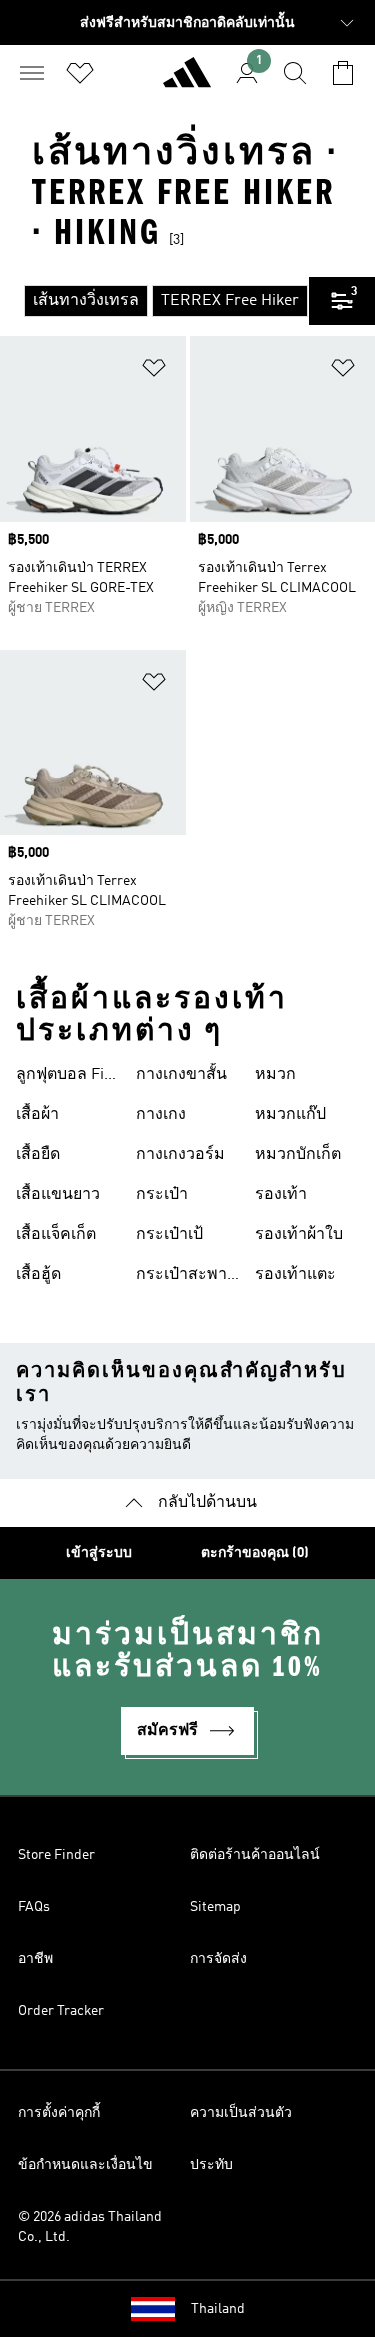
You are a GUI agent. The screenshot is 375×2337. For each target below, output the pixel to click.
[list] (154, 301)
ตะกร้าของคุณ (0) (255, 1553)
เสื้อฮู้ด (38, 1275)
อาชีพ (35, 1959)
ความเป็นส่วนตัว (241, 2113)
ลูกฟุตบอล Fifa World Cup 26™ (66, 1077)
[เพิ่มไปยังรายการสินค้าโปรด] (154, 371)
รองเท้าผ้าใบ (299, 1235)
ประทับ (211, 2165)
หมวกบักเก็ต (298, 1155)
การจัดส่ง (218, 1959)
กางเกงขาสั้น (181, 1075)
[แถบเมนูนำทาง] (32, 73)
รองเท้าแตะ (295, 1275)
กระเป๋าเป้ (169, 1235)
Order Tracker (61, 2011)
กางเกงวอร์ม (180, 1155)
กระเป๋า (162, 1195)
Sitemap (215, 1907)
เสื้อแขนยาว (58, 1195)
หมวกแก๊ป (290, 1115)
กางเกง (161, 1115)
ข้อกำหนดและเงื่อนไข (85, 2165)
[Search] (295, 73)
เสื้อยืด (38, 1155)
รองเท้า (281, 1195)
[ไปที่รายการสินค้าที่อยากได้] (80, 73)
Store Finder (56, 1855)
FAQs (34, 1907)
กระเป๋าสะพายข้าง (186, 1277)
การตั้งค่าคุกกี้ (59, 2113)
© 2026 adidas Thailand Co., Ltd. (90, 2227)
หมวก (275, 1075)
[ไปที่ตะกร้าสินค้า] (343, 73)
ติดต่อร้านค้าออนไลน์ (255, 1855)
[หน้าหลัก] (187, 81)
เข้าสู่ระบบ (99, 1553)
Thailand (218, 2309)
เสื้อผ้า (37, 1115)
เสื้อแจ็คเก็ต (56, 1235)
